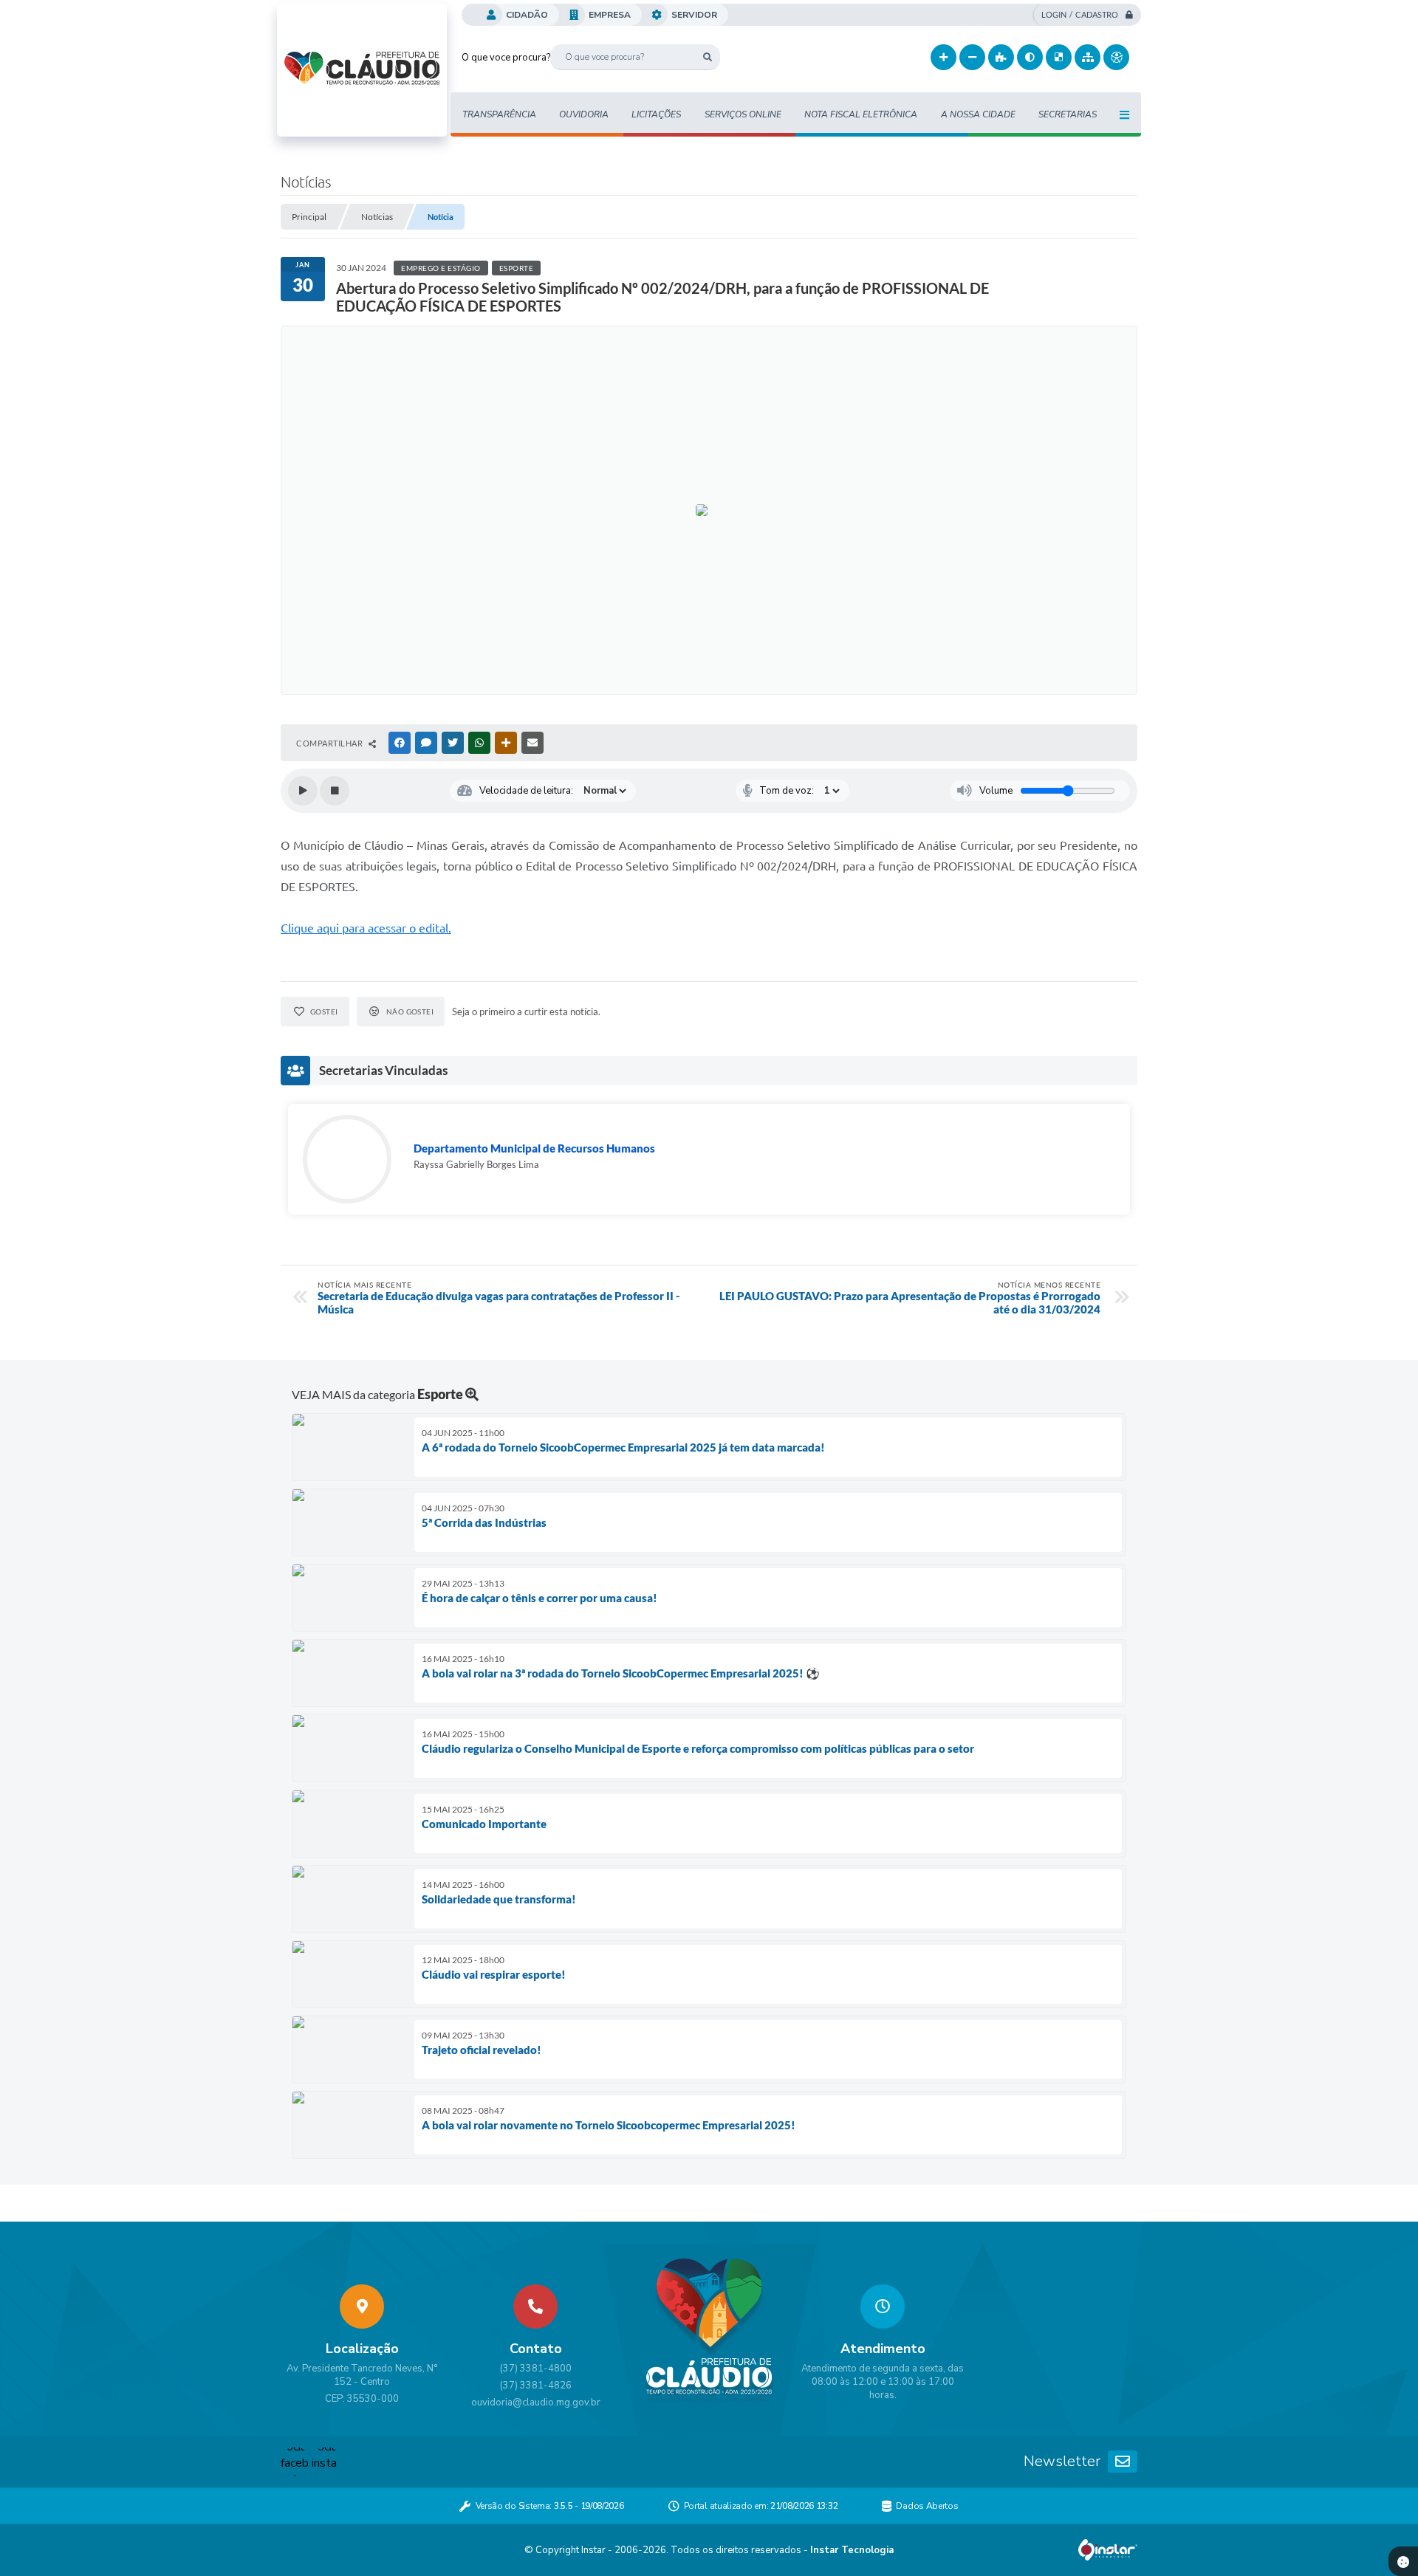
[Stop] (335, 791)
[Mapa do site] (1088, 57)
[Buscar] (707, 57)
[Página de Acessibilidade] (1116, 57)
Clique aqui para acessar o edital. (366, 928)
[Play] (303, 791)
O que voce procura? (506, 58)
